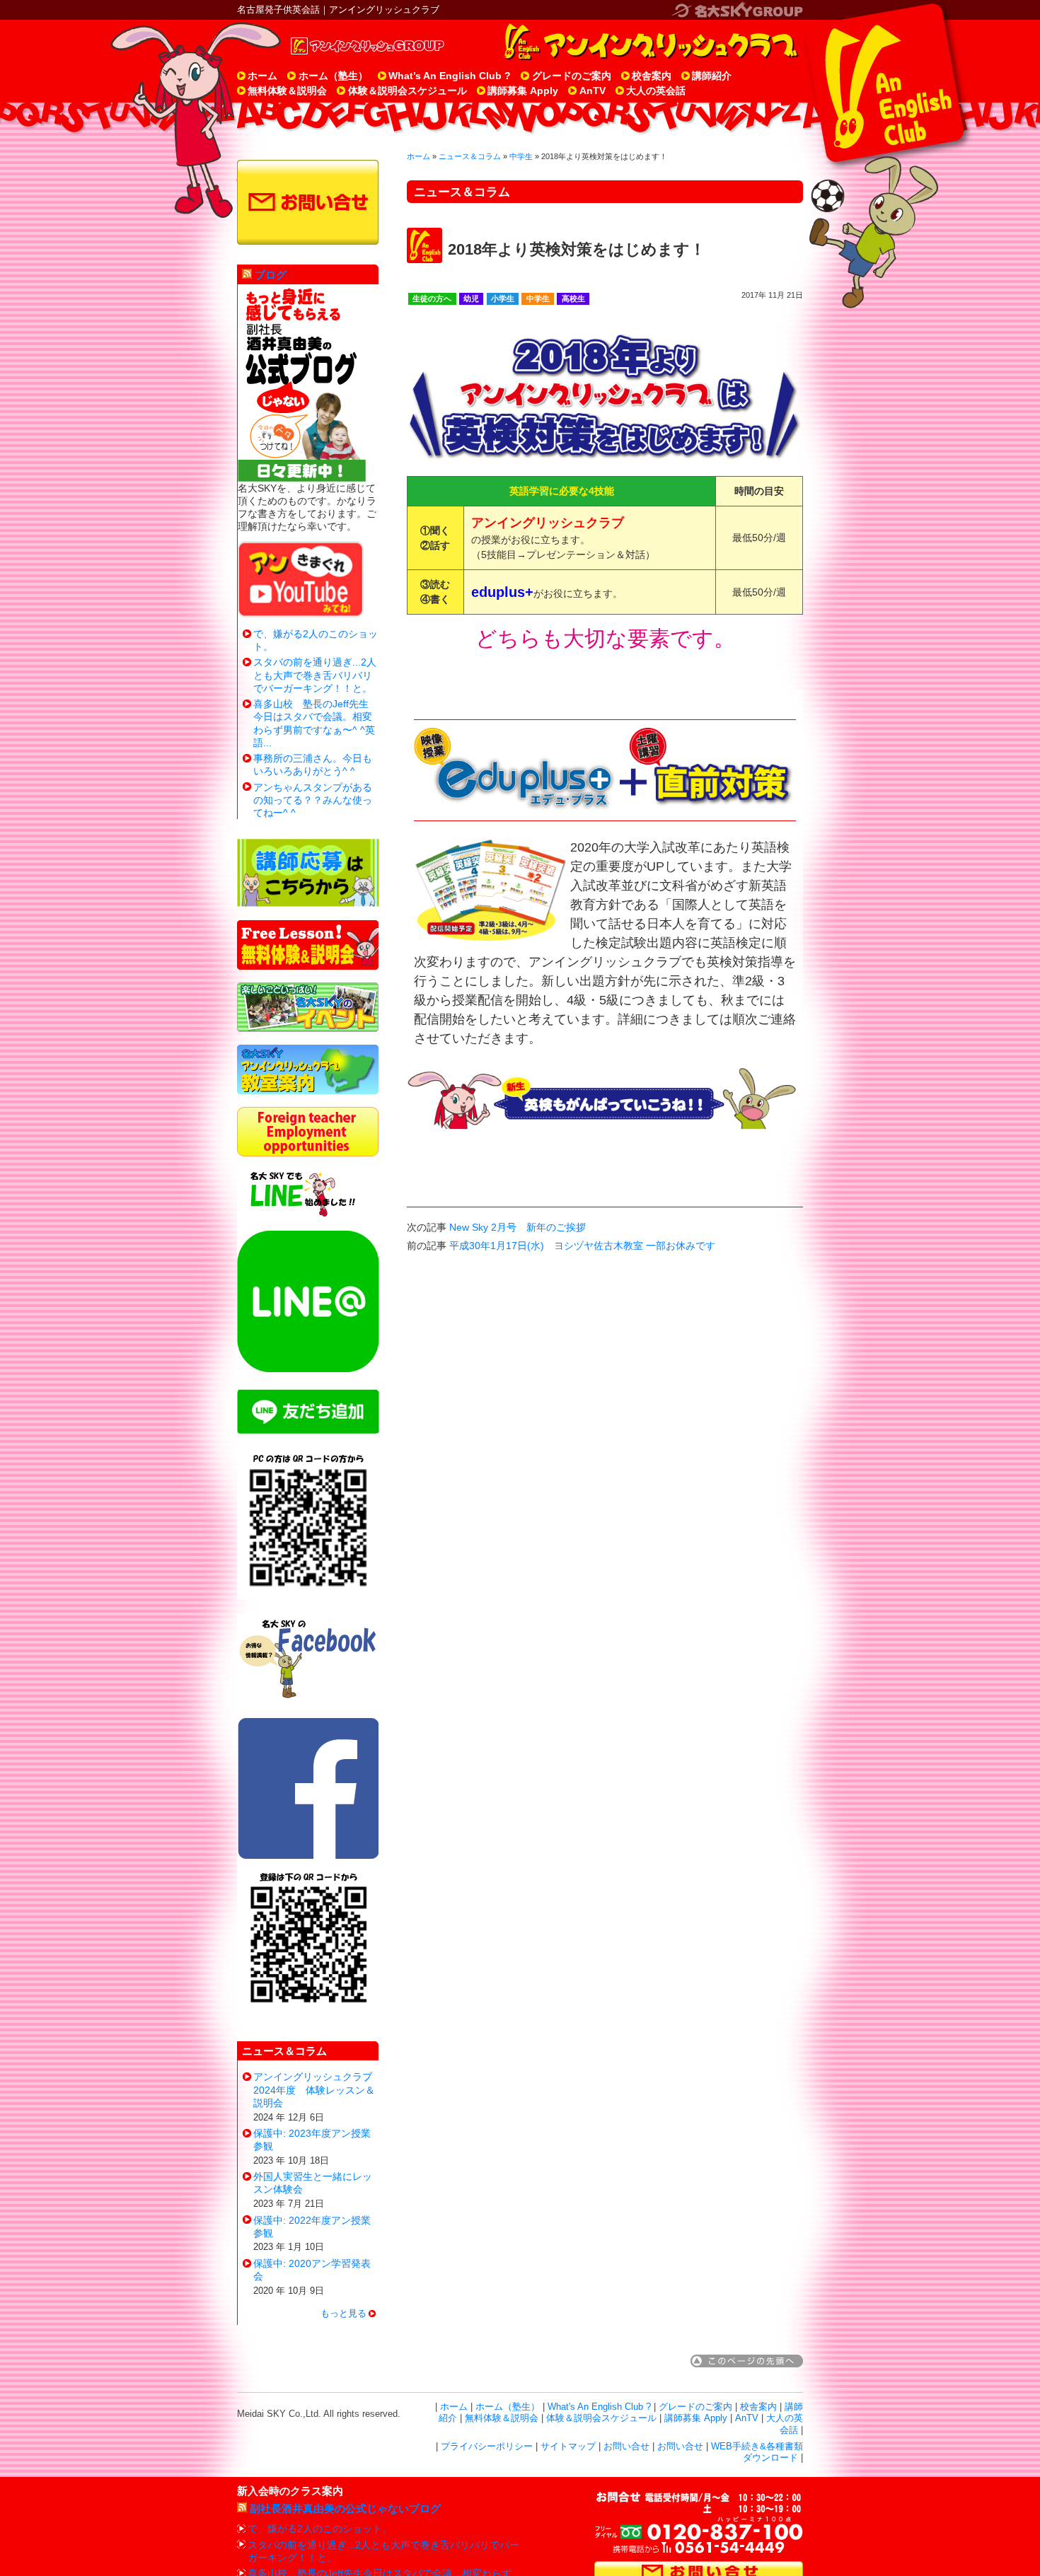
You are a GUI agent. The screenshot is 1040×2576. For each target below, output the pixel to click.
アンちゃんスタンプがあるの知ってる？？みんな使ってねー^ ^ (313, 800)
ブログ (271, 275)
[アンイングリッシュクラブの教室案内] (308, 1091)
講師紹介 (712, 76)
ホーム (262, 76)
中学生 (521, 156)
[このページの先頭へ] (747, 2364)
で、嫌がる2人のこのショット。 (320, 2529)
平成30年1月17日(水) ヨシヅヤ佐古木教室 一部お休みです (582, 1246)
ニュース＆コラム (470, 156)
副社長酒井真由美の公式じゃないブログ (345, 2508)
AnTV (593, 91)
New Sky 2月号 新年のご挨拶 (518, 1227)
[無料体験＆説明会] (308, 966)
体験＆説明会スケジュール (408, 91)
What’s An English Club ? (450, 76)
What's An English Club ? (599, 2407)
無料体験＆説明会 (287, 91)
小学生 (503, 298)
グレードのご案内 (572, 76)
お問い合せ (626, 2447)
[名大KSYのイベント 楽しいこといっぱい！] (308, 1028)
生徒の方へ (432, 298)
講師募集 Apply (523, 91)
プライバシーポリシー (487, 2447)
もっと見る (343, 2314)
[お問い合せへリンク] (308, 202)
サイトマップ (568, 2447)
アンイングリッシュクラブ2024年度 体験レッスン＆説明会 (314, 2089)
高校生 (573, 298)
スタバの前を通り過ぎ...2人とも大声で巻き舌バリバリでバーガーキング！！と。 (315, 675)
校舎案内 (652, 76)
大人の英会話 (656, 91)
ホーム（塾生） (333, 76)
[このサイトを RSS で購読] (247, 275)
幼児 (471, 298)
